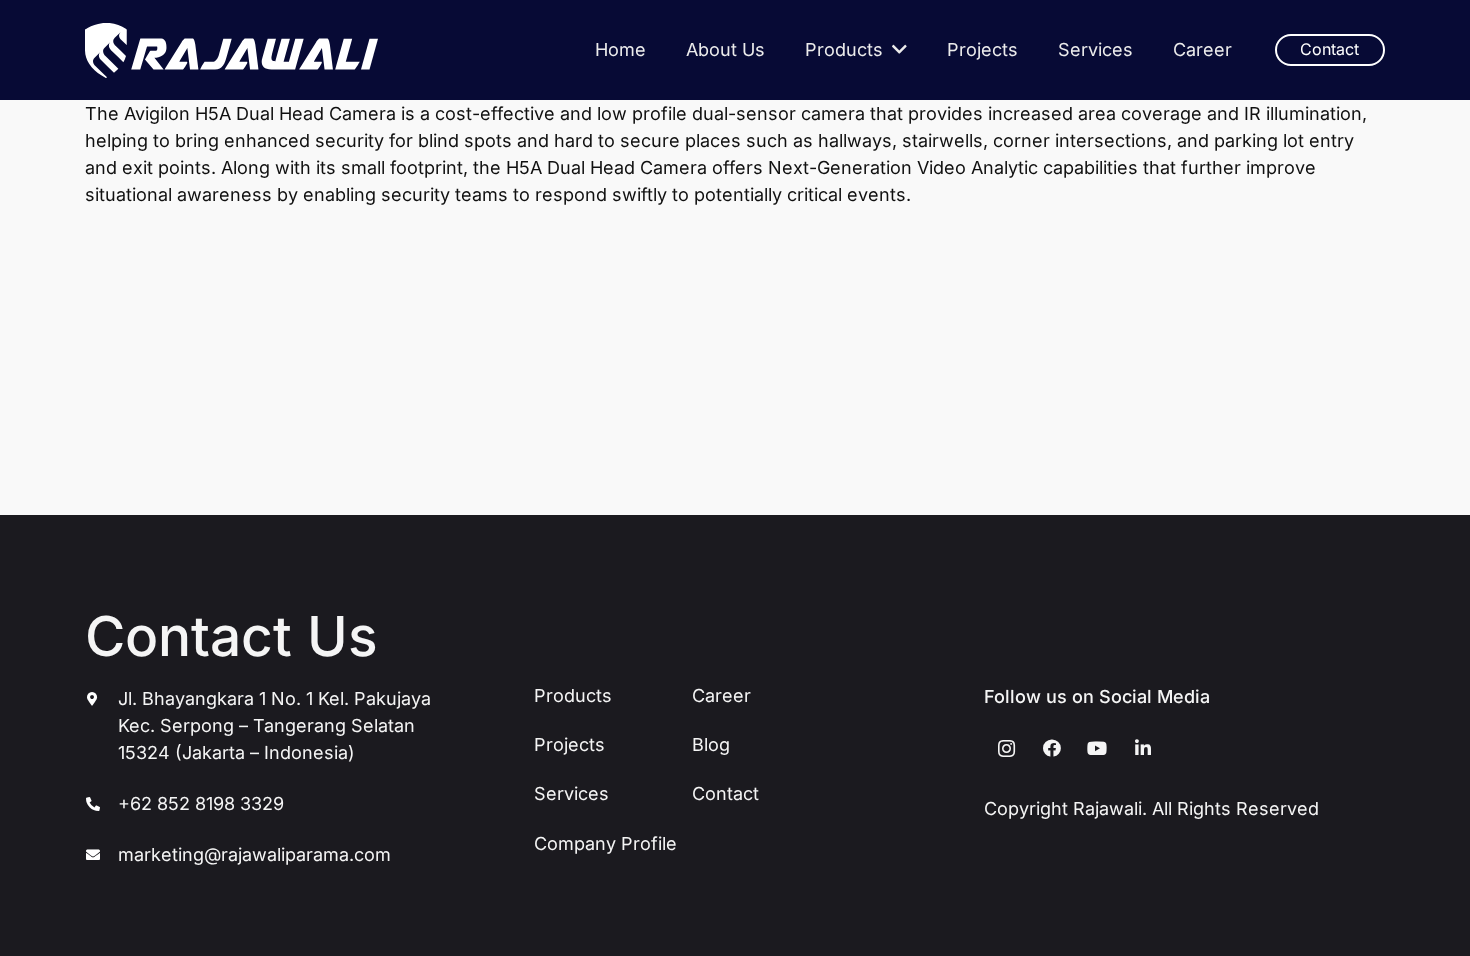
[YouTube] (1097, 748)
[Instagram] (1006, 748)
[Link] (231, 50)
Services (571, 793)
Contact (725, 793)
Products (573, 695)
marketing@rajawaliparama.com (254, 854)
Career (721, 695)
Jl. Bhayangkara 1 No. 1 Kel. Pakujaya (274, 698)
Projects (569, 744)
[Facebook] (1051, 748)
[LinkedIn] (1142, 748)
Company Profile (605, 843)
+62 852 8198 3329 (201, 803)
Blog (711, 744)
